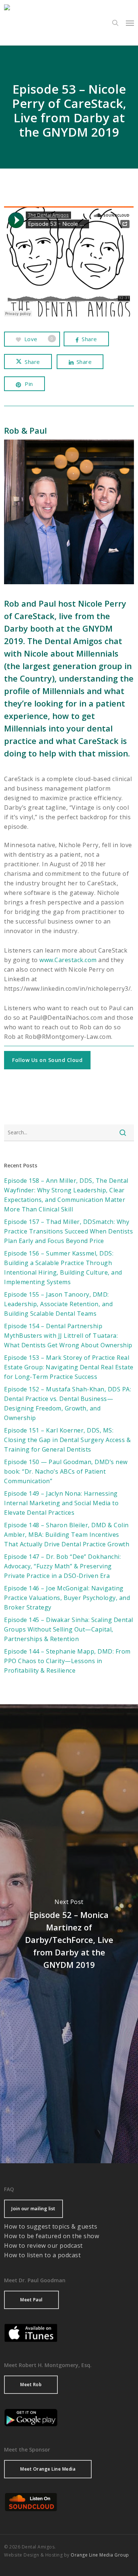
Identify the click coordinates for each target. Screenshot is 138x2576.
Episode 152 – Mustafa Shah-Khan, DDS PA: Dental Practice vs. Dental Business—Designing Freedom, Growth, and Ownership (68, 1403)
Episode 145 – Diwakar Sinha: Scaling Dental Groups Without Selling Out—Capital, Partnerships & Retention (69, 1629)
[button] (130, 23)
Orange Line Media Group (100, 2555)
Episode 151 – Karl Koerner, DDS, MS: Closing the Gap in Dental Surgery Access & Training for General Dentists (67, 1440)
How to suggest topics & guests (51, 2226)
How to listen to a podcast (42, 2255)
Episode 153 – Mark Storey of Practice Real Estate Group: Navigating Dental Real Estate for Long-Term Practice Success (69, 1367)
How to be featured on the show (52, 2236)
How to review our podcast (43, 2246)
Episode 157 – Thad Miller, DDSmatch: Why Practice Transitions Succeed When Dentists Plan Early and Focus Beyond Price (68, 1231)
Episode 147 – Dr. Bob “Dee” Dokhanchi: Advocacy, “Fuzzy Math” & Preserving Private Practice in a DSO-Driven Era (62, 1566)
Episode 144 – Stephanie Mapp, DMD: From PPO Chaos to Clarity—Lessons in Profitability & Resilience (67, 1661)
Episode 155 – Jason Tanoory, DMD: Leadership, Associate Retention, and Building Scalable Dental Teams (58, 1304)
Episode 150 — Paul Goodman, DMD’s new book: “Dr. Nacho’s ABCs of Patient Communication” (66, 1471)
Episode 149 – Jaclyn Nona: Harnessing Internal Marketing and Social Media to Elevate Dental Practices (61, 1503)
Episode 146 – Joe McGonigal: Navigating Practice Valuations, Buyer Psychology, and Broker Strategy (67, 1598)
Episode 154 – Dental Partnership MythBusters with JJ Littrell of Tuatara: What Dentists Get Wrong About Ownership (68, 1336)
